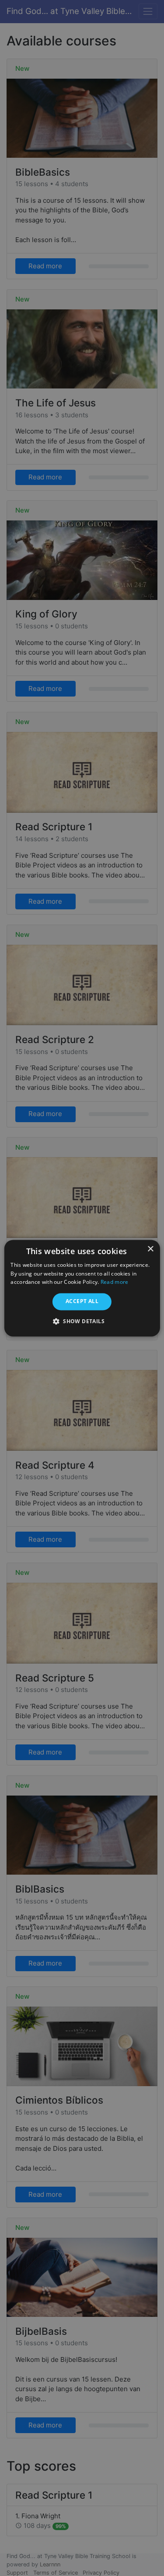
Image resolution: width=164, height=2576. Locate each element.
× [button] (150, 1249)
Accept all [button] (82, 1302)
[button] (82, 1321)
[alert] (82, 1288)
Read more (115, 1282)
